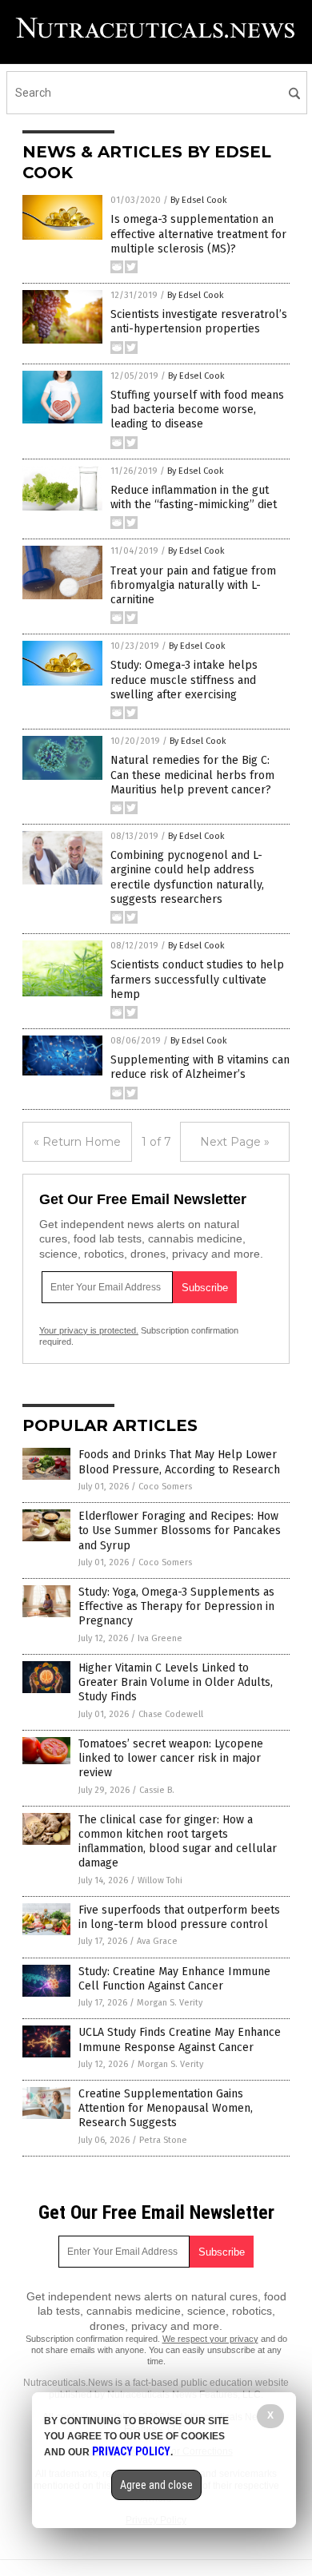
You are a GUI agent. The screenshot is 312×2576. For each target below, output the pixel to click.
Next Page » (235, 1142)
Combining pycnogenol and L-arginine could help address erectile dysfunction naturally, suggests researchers (187, 877)
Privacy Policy (131, 2451)
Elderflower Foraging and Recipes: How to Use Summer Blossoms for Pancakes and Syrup (180, 1530)
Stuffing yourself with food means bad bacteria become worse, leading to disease (197, 409)
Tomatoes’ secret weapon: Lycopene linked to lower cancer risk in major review (171, 1758)
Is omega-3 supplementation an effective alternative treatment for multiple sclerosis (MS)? (198, 234)
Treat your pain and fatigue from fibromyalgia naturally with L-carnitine (193, 585)
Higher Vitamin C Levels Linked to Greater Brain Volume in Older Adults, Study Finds (176, 1682)
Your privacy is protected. (89, 1330)
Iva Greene (160, 1638)
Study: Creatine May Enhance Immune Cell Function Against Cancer (174, 1979)
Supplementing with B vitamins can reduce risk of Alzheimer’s (200, 1067)
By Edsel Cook (199, 200)
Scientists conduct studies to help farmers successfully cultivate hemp (197, 979)
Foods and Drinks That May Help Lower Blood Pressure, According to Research (179, 1462)
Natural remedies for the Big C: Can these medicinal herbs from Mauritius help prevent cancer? (192, 775)
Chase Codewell (171, 1714)
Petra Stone (163, 2140)
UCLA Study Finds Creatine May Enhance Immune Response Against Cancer (180, 2039)
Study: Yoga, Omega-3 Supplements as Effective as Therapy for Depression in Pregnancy (176, 1606)
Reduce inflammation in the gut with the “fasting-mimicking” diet (194, 497)
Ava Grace (157, 1941)
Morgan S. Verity (170, 2003)
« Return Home (77, 1142)
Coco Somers (165, 1487)
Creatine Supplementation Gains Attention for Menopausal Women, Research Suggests (166, 2108)
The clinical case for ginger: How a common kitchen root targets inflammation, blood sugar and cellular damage (178, 1842)
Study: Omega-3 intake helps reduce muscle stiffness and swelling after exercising (184, 680)
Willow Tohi (160, 1880)
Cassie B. (157, 1790)
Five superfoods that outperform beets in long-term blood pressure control (179, 1917)
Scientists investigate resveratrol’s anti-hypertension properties (199, 322)
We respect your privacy (210, 2339)
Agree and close (156, 2485)
